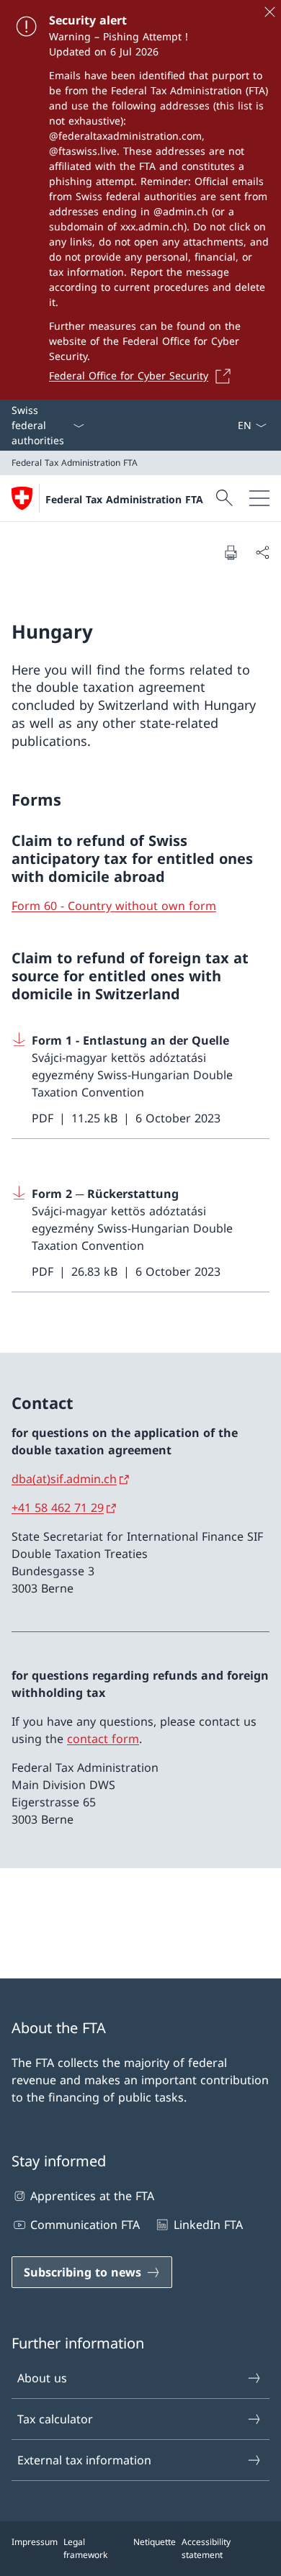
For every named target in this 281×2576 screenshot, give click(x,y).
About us (42, 2378)
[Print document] (231, 552)
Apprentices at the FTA (92, 2196)
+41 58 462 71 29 (58, 1508)
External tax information (84, 2460)
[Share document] (262, 552)
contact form (103, 1739)
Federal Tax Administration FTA (124, 499)
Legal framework (85, 2548)
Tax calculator (55, 2419)
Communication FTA (85, 2225)
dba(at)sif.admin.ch (64, 1479)
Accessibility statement (206, 2548)
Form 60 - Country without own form (114, 906)
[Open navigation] (259, 498)
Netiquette (155, 2542)
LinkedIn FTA (208, 2225)
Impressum (35, 2542)
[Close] (269, 12)
